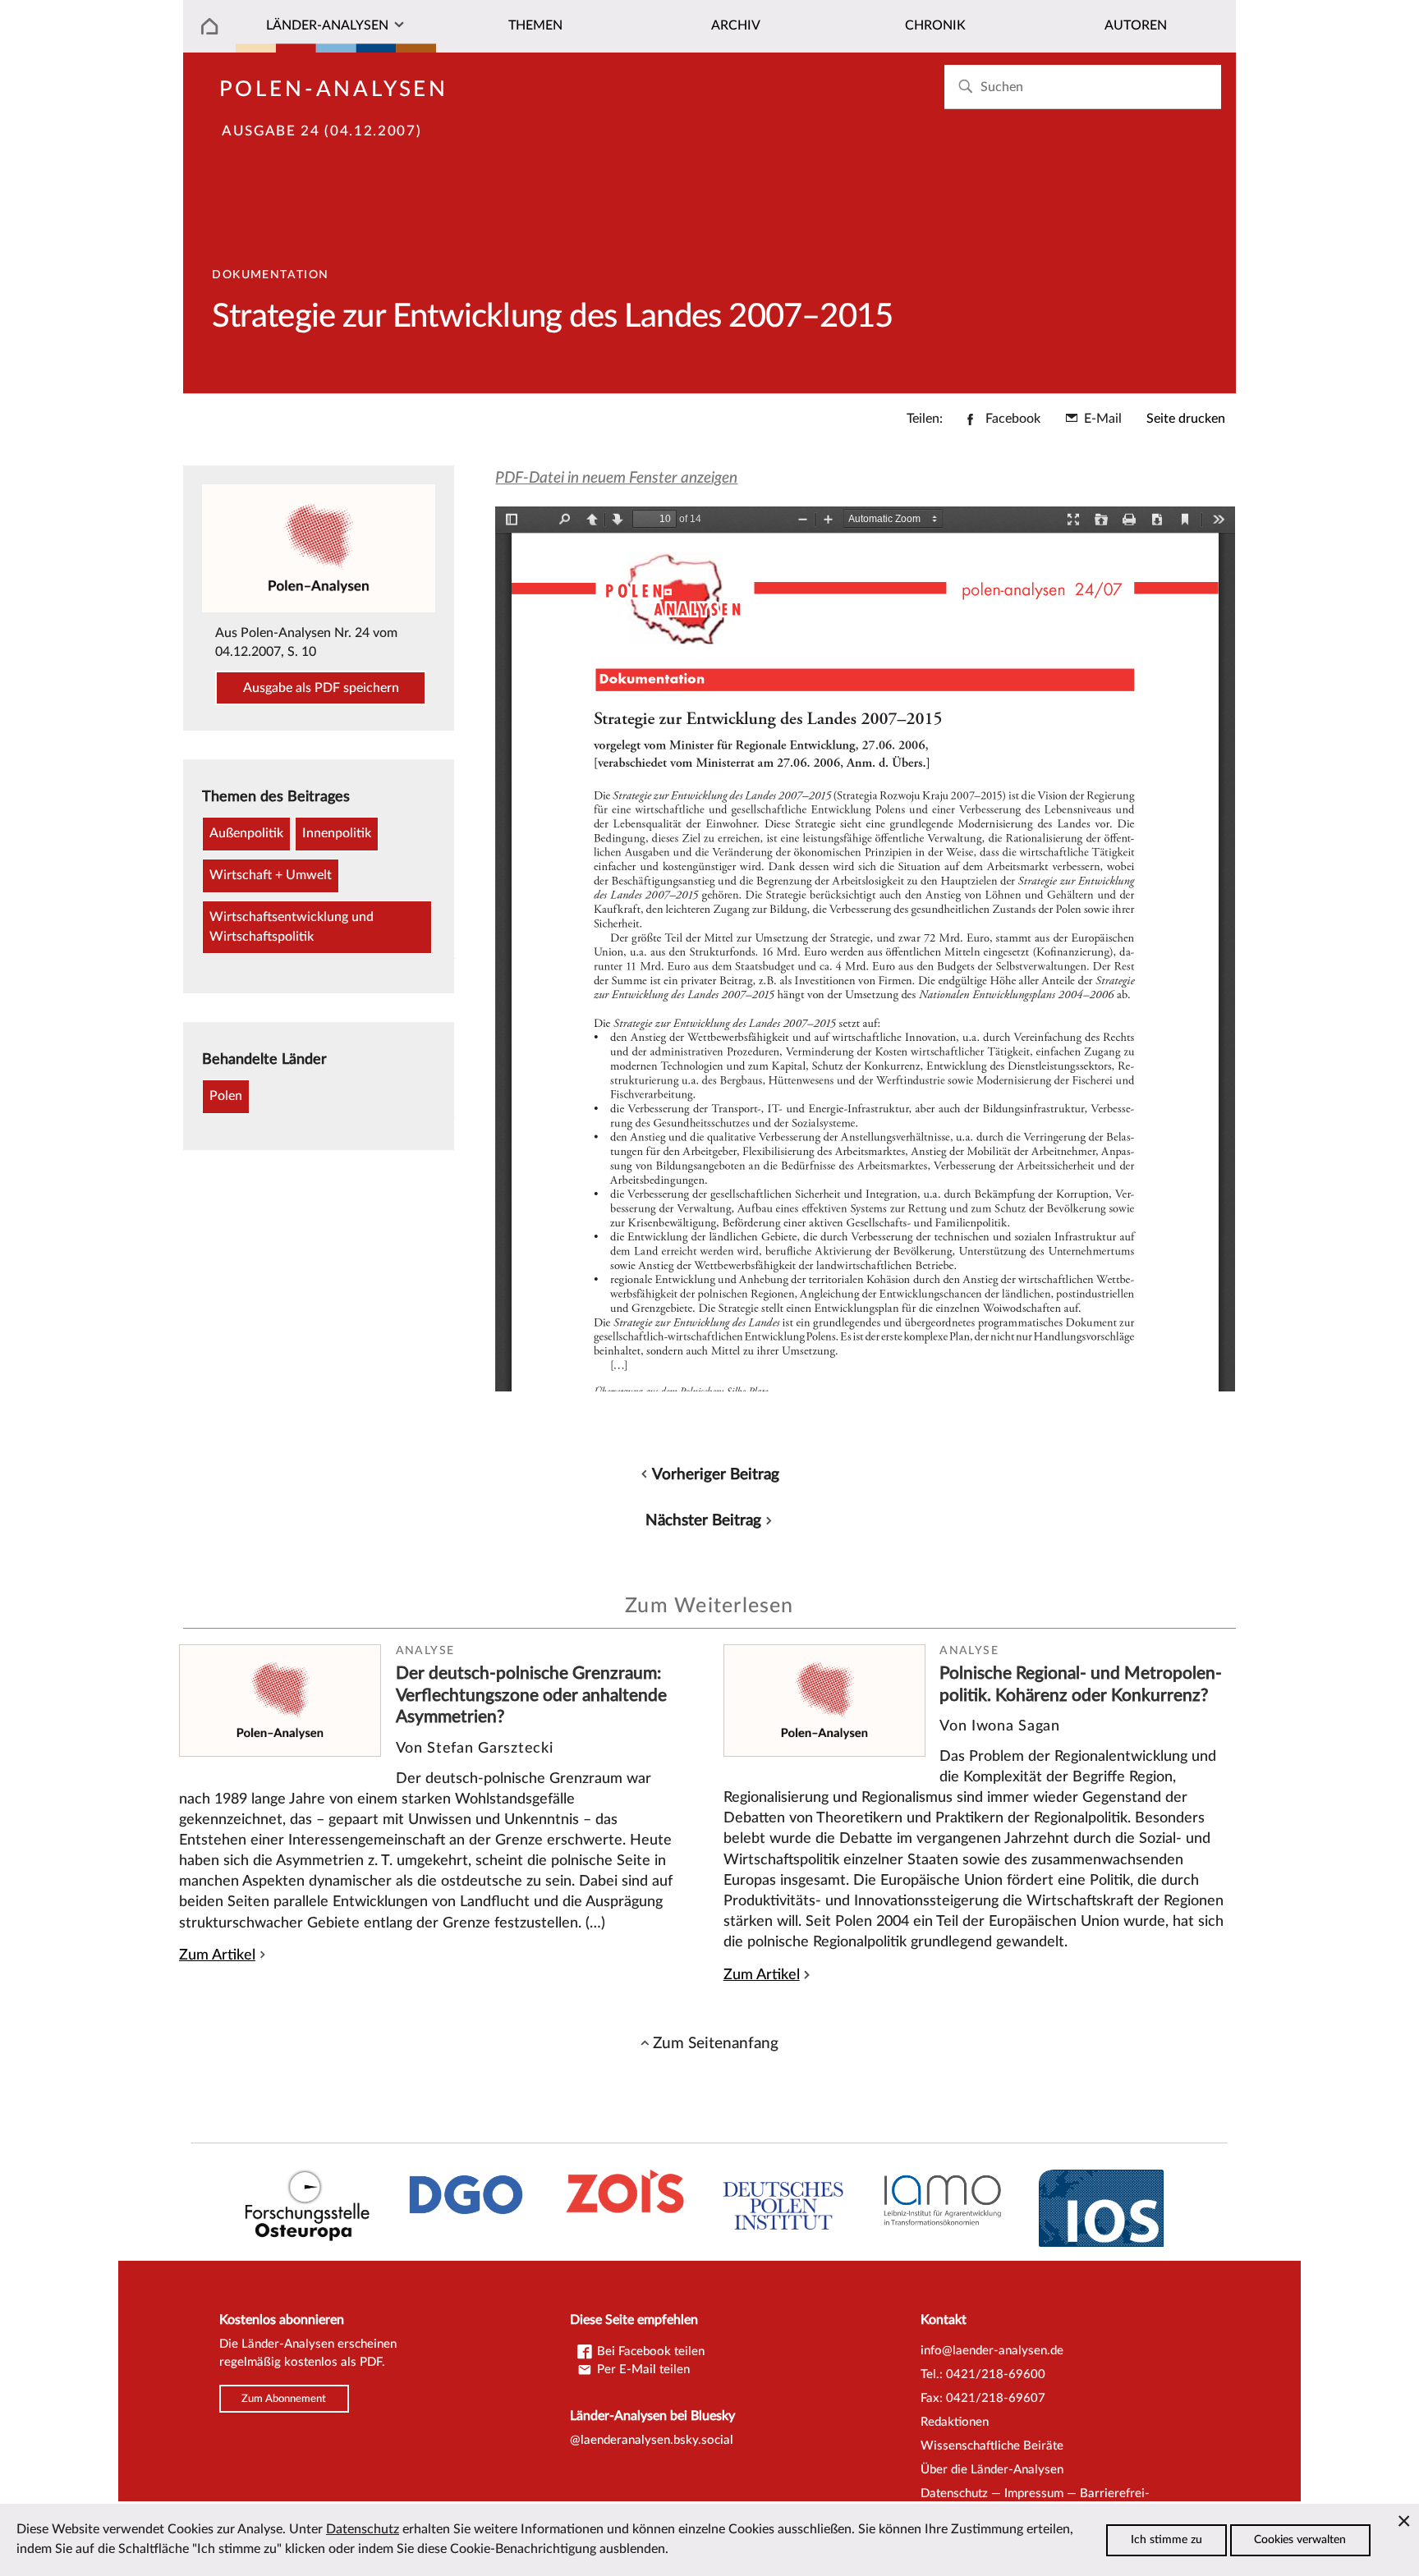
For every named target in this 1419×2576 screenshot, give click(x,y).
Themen (535, 25)
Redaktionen (955, 2422)
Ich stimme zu (1166, 2540)
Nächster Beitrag (703, 1520)
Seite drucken (1186, 419)
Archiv (736, 25)
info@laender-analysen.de (992, 2351)
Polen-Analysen (334, 89)
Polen (226, 1096)
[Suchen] (965, 87)
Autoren (1136, 25)
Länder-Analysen (327, 25)
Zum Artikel (217, 1955)
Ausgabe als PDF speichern (321, 688)
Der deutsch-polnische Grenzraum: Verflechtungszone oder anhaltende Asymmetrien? (531, 1695)
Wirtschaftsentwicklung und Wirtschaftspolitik (292, 927)
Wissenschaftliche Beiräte (992, 2446)
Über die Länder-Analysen (992, 2470)
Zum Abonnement (284, 2399)
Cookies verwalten (1300, 2540)
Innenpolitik (337, 833)
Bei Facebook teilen (649, 2351)
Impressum (1034, 2493)
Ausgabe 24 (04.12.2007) (321, 131)
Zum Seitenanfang (716, 2043)
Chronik (935, 25)
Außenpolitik (246, 833)
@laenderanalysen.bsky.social (652, 2440)
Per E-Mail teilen (642, 2370)
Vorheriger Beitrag (716, 1474)
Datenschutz (954, 2493)
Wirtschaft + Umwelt (271, 875)
